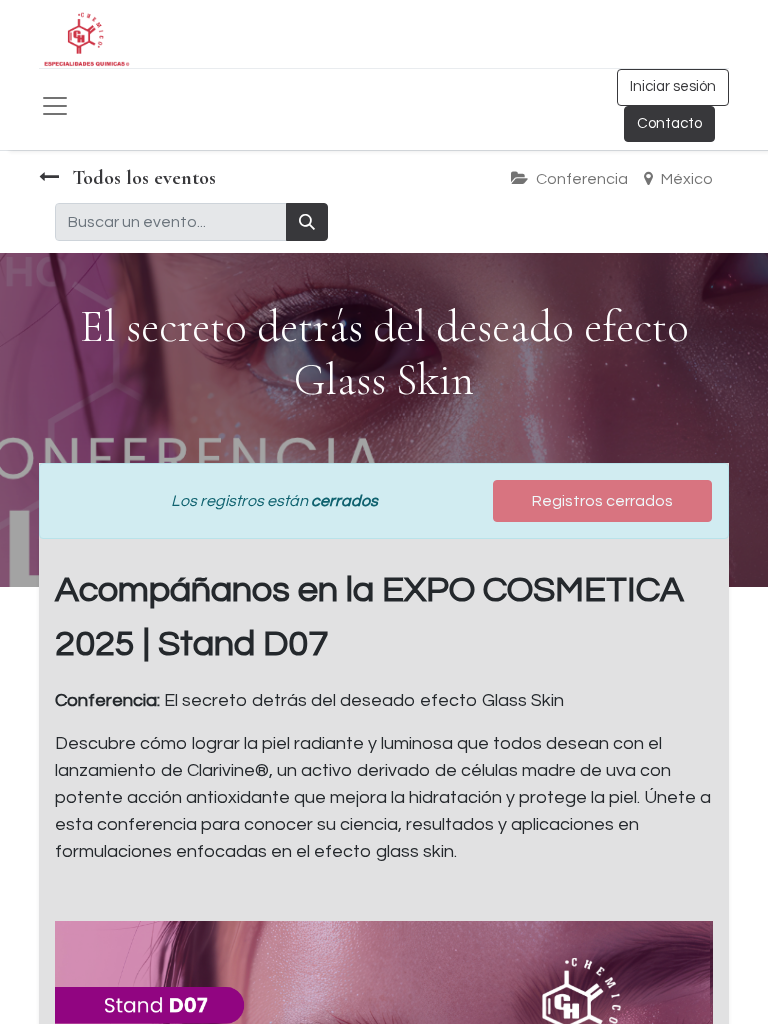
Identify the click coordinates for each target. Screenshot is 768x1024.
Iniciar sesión (673, 86)
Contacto (669, 123)
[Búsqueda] (307, 222)
